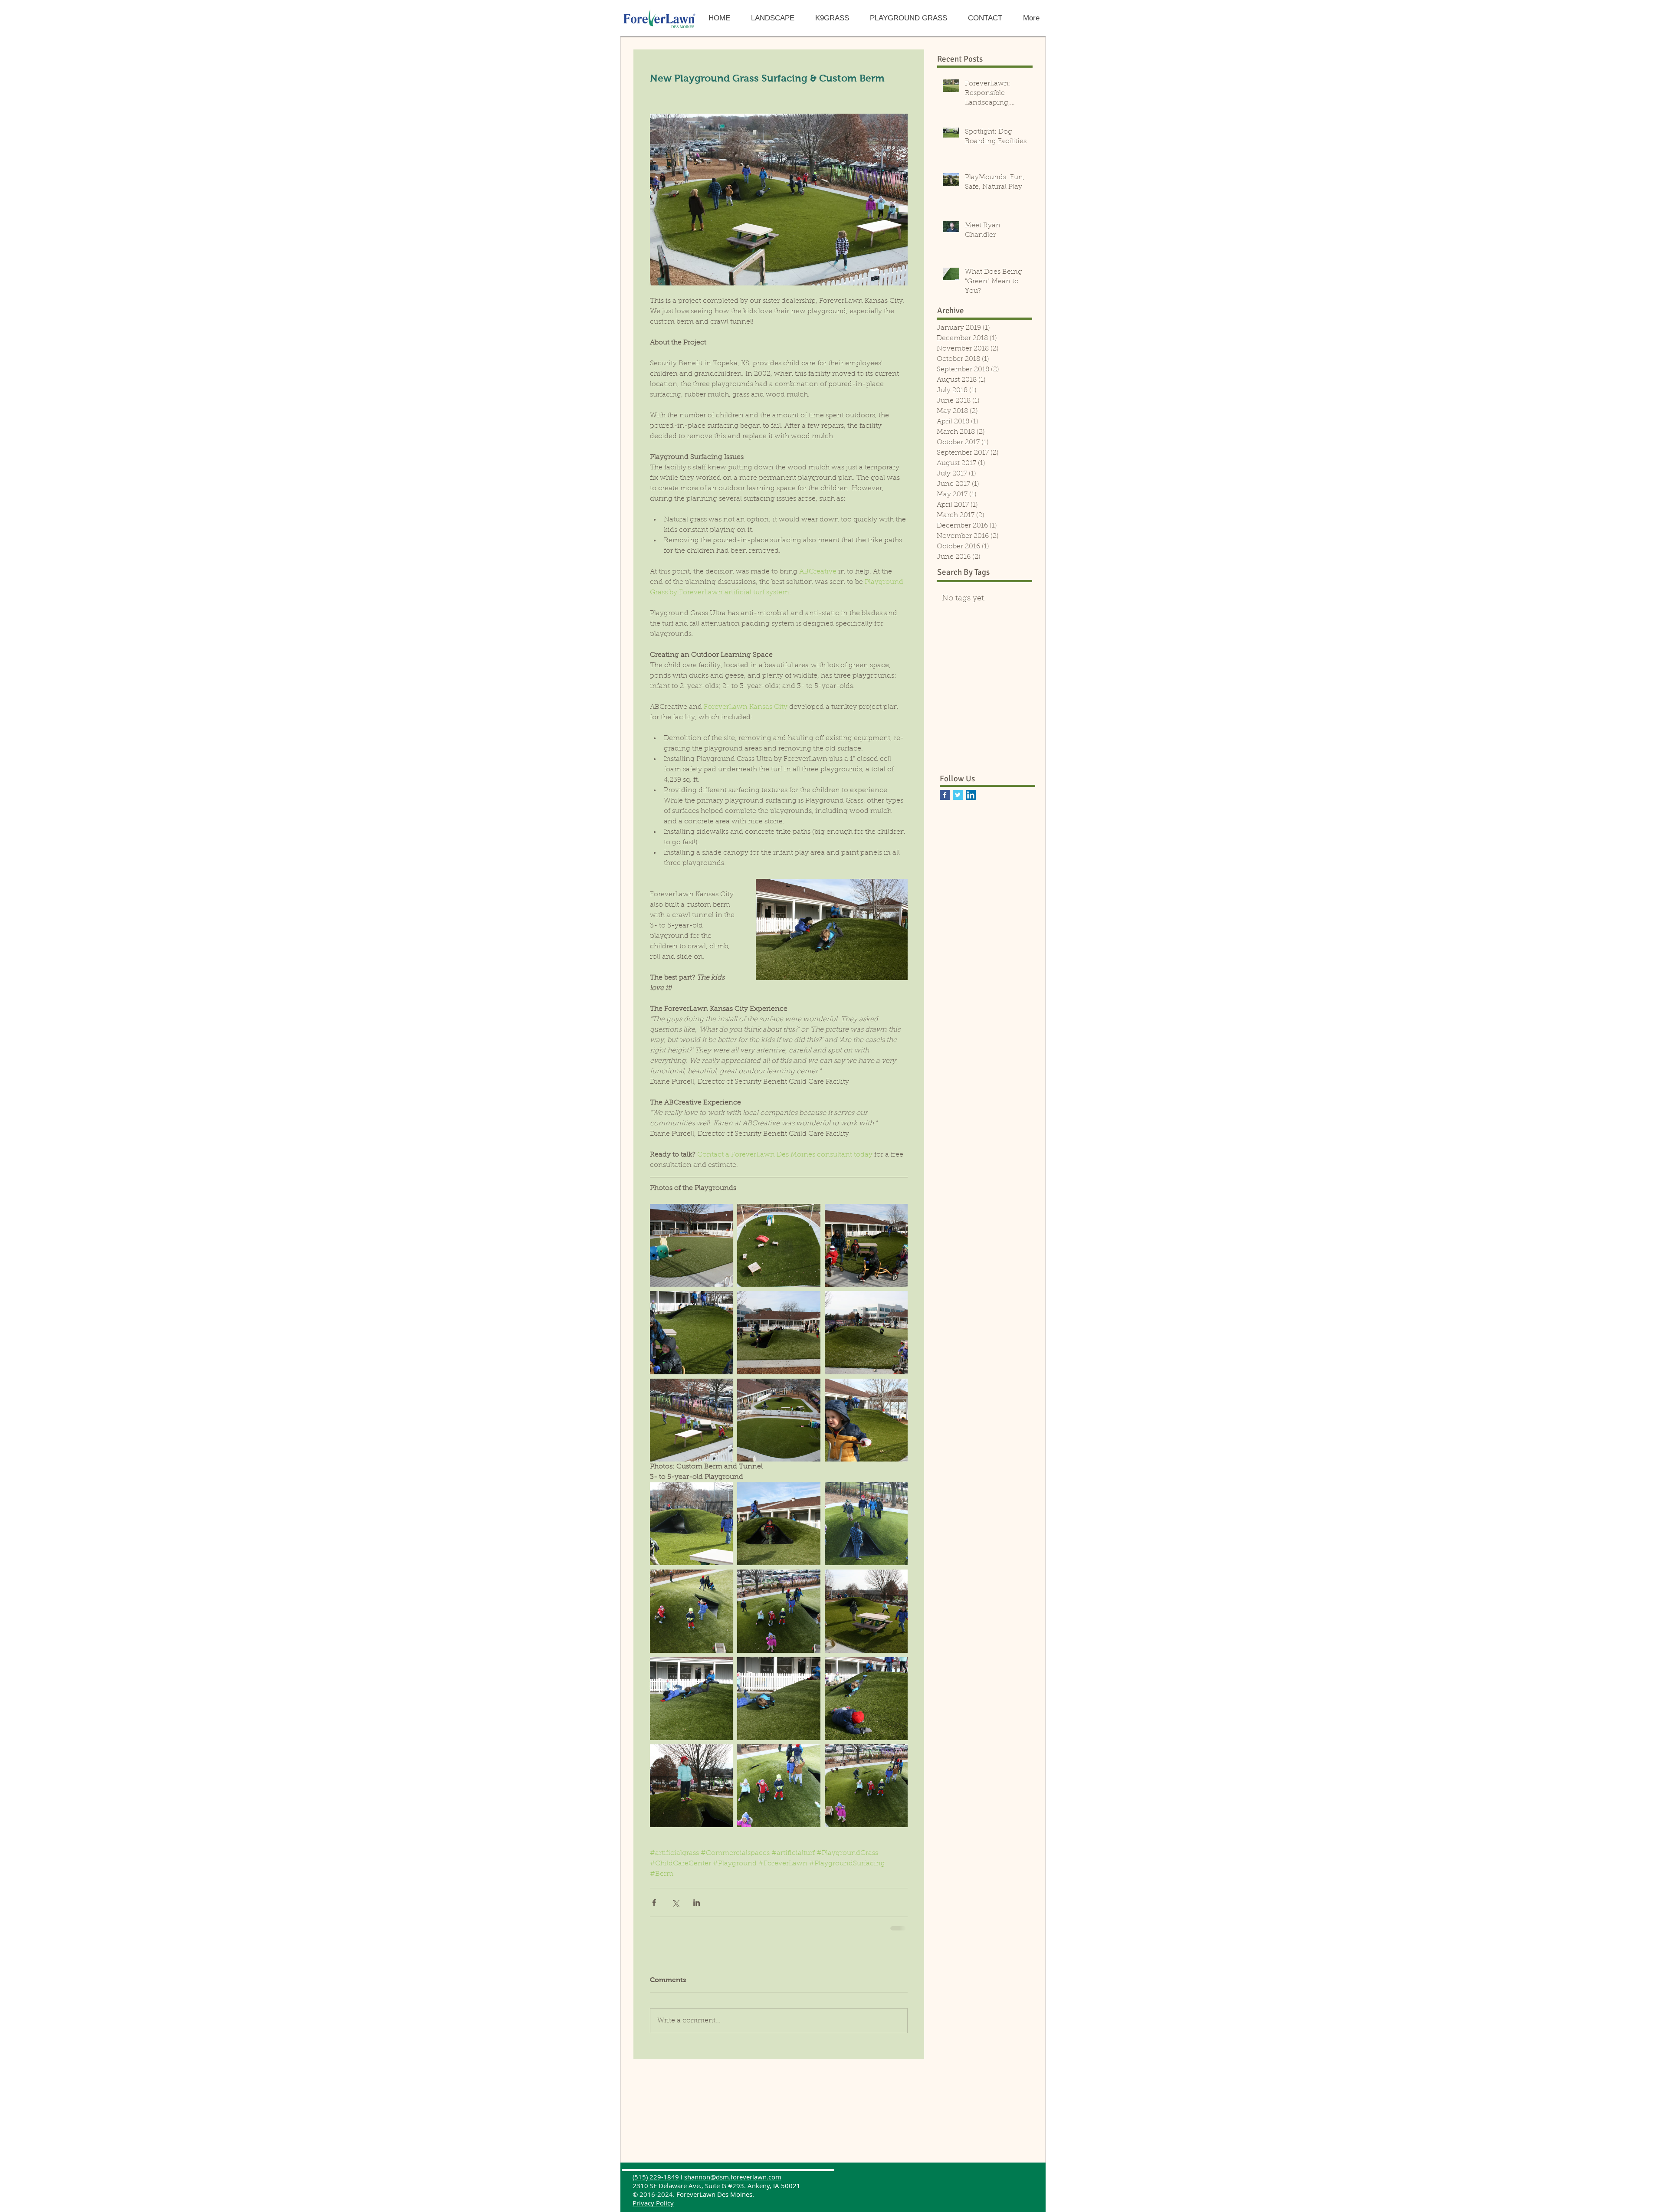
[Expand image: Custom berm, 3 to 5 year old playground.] (866, 1611)
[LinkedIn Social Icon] (971, 795)
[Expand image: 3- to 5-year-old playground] (779, 1786)
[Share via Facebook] (654, 1902)
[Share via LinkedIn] (697, 1902)
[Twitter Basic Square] (958, 795)
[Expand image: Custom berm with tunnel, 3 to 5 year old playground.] (691, 1524)
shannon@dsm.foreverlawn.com (733, 2184)
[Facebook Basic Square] (945, 795)
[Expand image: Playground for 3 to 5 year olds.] (866, 1245)
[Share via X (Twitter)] (675, 1902)
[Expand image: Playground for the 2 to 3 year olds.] (691, 1245)
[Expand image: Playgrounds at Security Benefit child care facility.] (779, 1420)
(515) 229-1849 (656, 2184)
